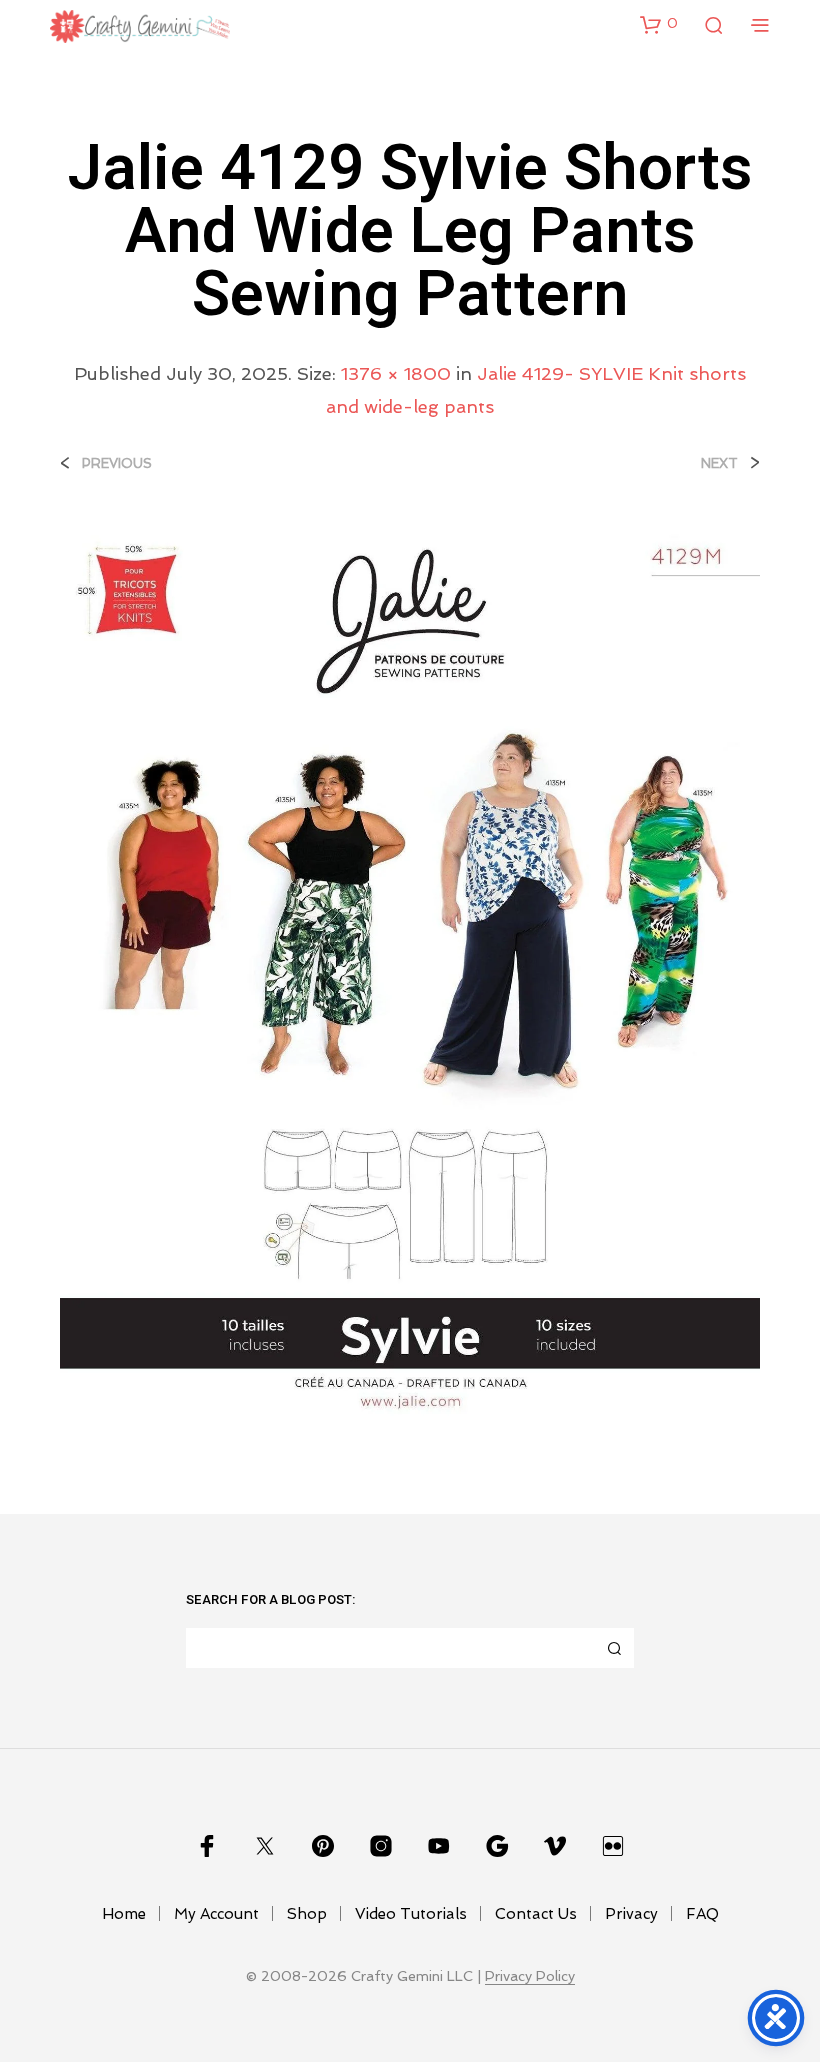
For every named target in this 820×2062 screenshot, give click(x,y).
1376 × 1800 (396, 373)
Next (719, 463)
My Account (216, 1914)
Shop (307, 1914)
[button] (659, 24)
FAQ (702, 1914)
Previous (117, 463)
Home (124, 1914)
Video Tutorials (411, 1914)
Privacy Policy (530, 1976)
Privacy (631, 1914)
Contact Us (536, 1914)
